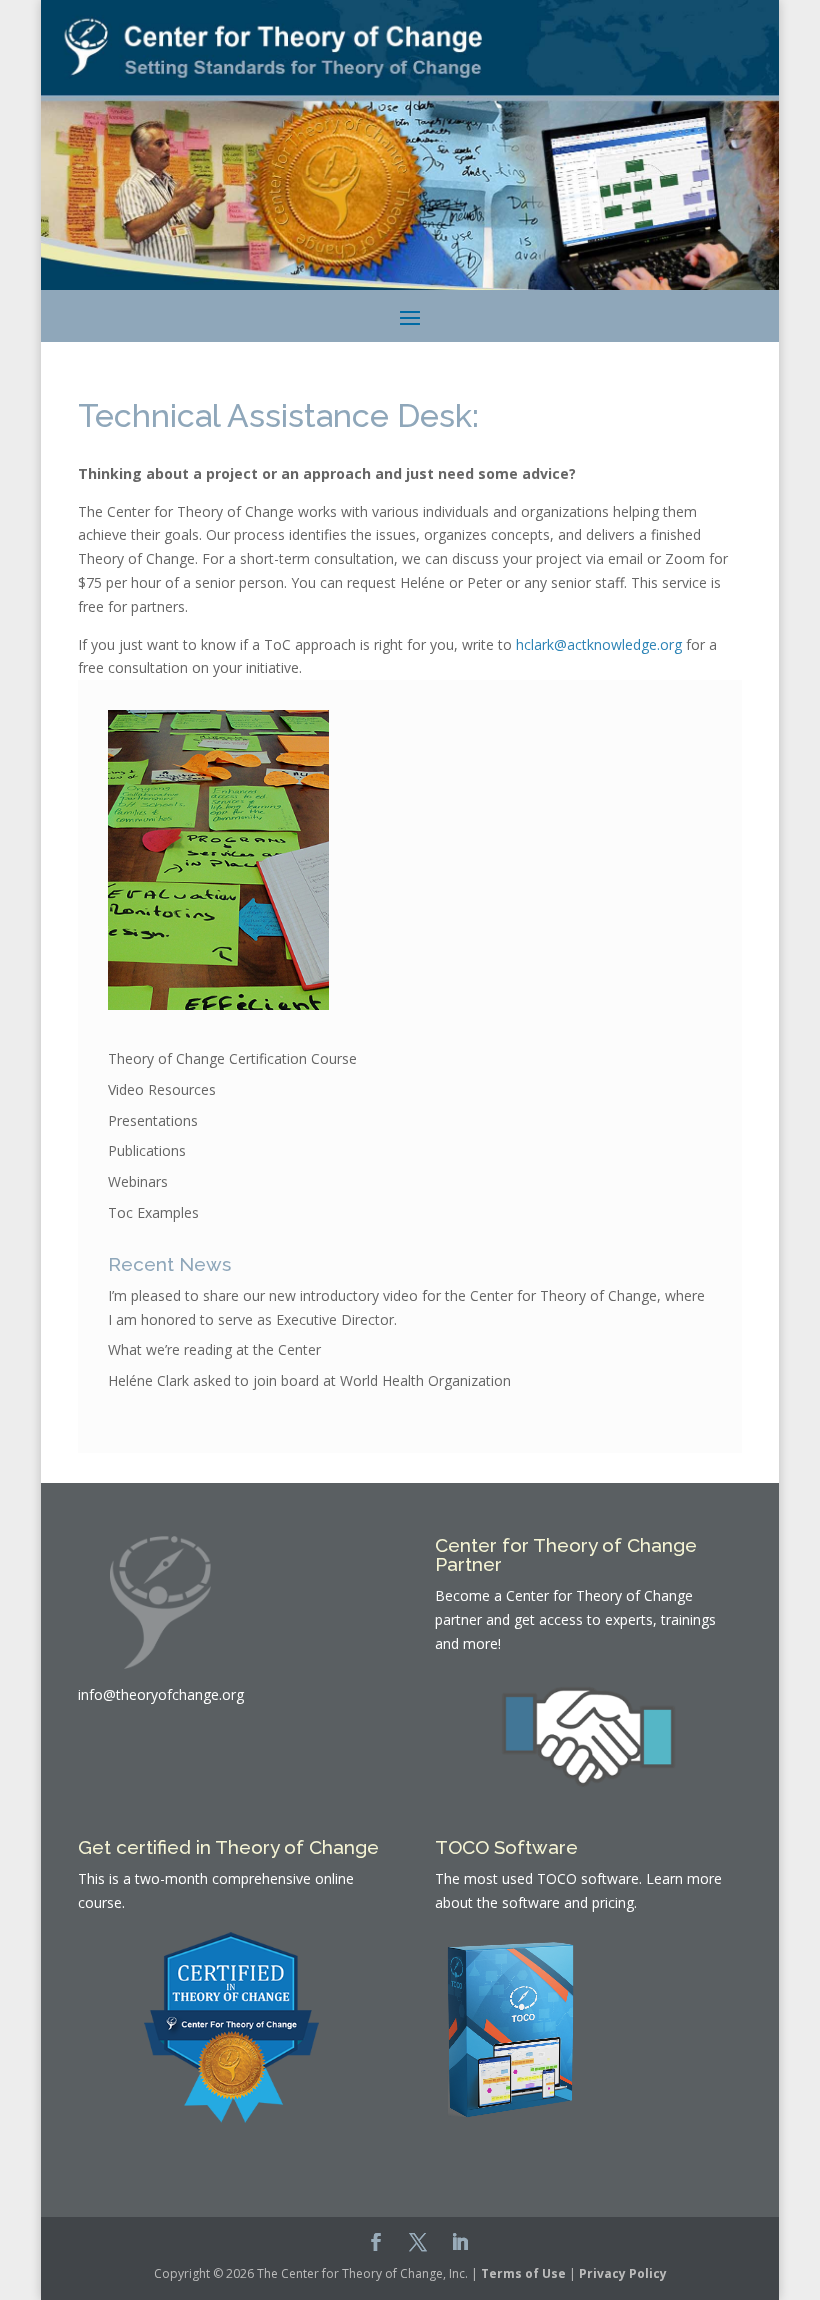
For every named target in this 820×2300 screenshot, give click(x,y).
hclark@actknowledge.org (599, 644)
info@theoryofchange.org (161, 1694)
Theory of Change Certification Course (232, 1058)
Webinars (138, 1181)
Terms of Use (523, 2273)
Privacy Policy (623, 2273)
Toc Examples (153, 1212)
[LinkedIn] (460, 2244)
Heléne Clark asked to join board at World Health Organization (309, 1380)
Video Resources (162, 1089)
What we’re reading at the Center (214, 1349)
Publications (147, 1150)
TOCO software (588, 1878)
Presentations (153, 1120)
